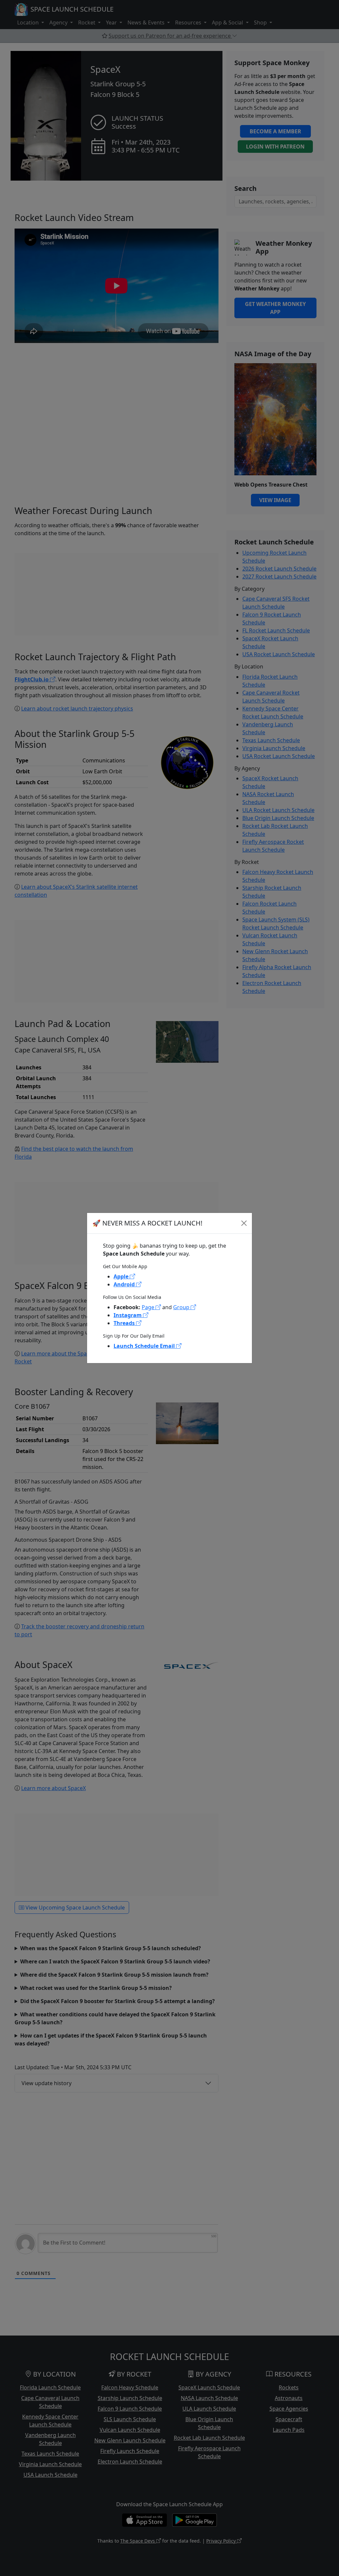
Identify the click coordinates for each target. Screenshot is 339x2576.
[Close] (244, 1223)
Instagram (128, 1315)
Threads (125, 1323)
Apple (122, 1276)
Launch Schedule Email (145, 1346)
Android (125, 1284)
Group (182, 1307)
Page (149, 1307)
